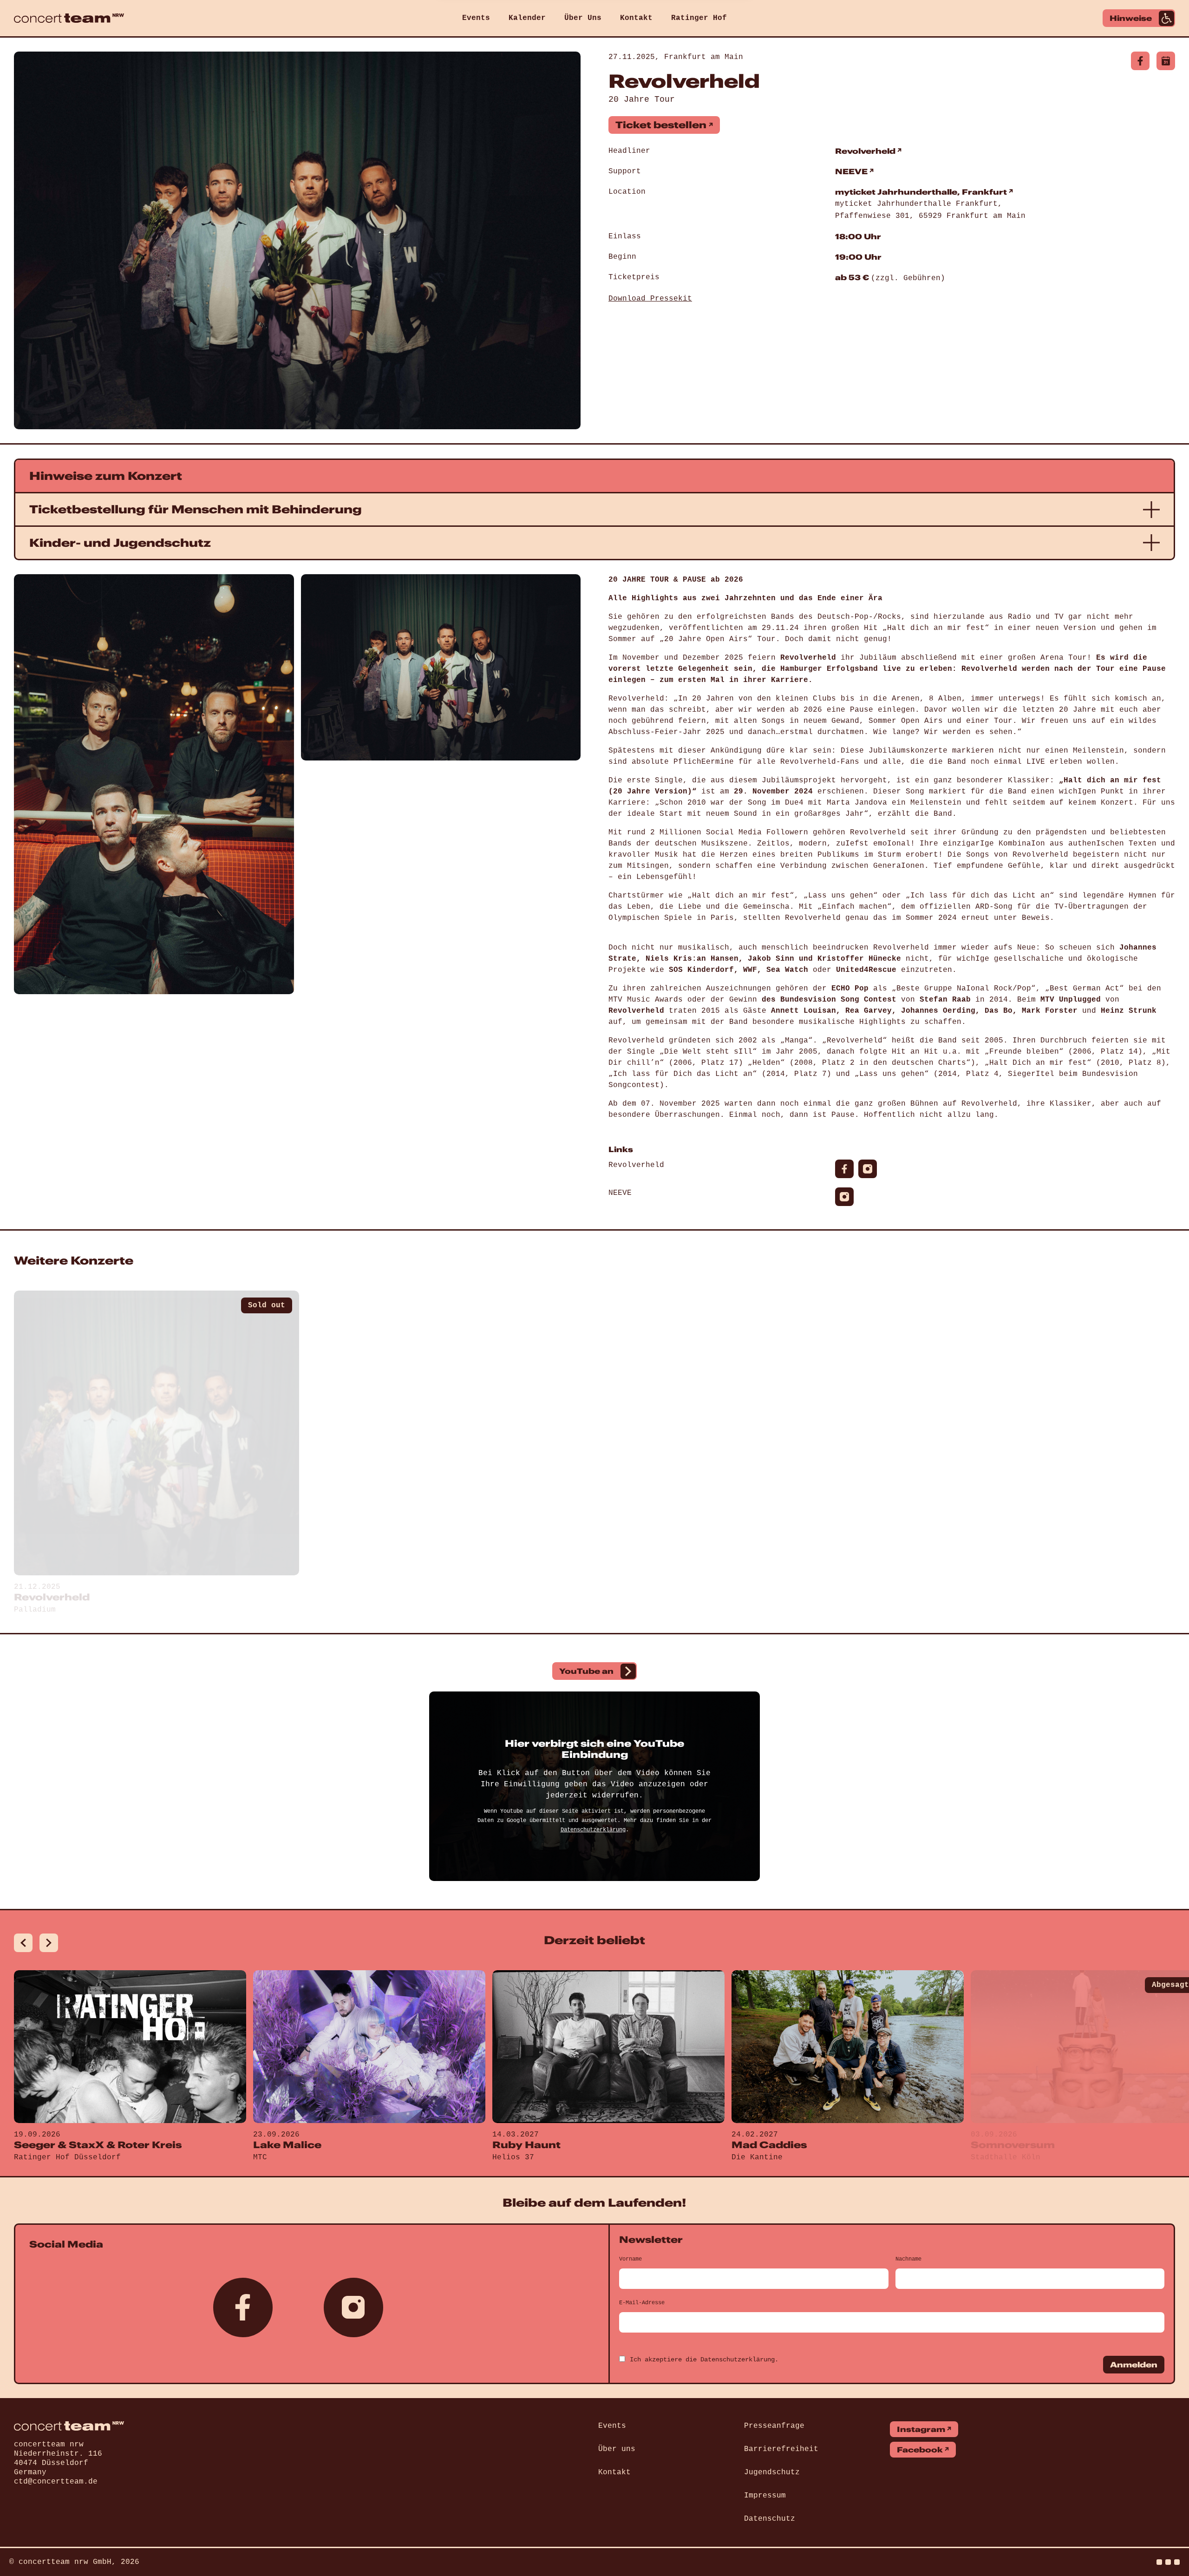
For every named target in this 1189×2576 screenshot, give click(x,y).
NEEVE (851, 171)
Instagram (921, 2429)
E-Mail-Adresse (642, 2303)
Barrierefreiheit (781, 2449)
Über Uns (583, 18)
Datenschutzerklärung (593, 1830)
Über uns (617, 2449)
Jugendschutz (772, 2472)
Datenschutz (770, 2519)
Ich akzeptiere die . (704, 2360)
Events (476, 18)
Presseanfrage (774, 2426)
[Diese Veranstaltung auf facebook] (1140, 61)
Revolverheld (865, 151)
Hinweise (1131, 18)
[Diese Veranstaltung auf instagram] (868, 1169)
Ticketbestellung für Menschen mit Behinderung (196, 509)
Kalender (527, 18)
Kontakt (636, 18)
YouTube (586, 1671)
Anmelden (1134, 2365)
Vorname (630, 2259)
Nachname (908, 2259)
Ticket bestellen (661, 125)
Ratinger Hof (699, 18)
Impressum (765, 2496)
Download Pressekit (650, 299)
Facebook (920, 2450)
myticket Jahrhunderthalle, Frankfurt (921, 192)
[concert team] (69, 18)
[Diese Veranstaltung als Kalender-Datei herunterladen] (1166, 61)
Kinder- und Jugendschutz (120, 543)
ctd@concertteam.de (56, 2482)
